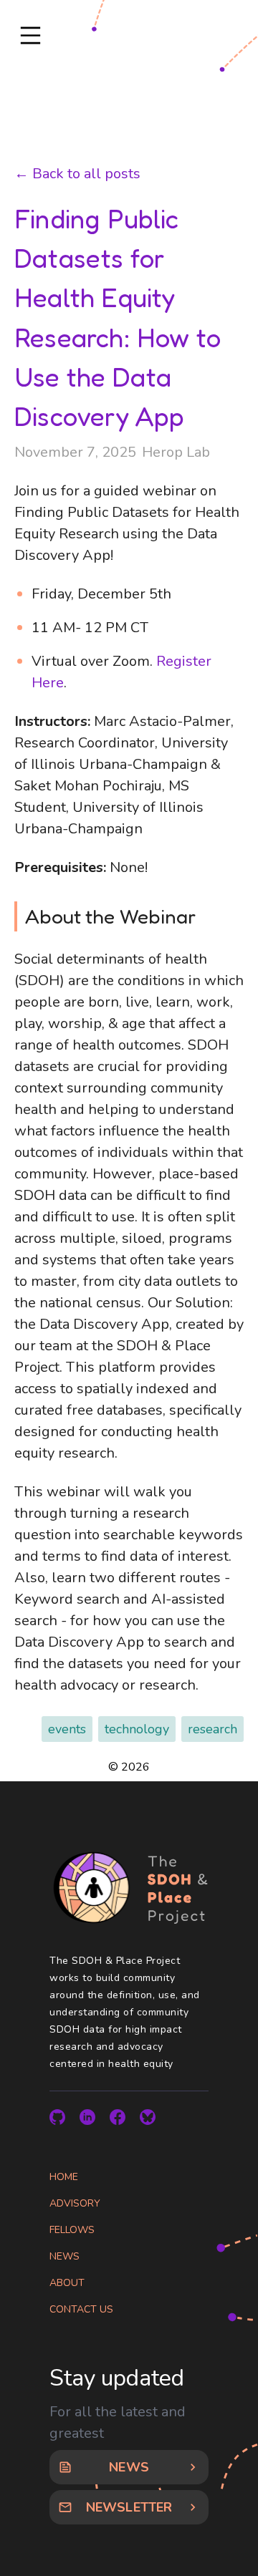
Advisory (75, 2203)
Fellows (72, 2230)
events (67, 1729)
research (212, 1729)
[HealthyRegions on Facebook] (118, 2117)
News (64, 2256)
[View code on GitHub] (57, 2117)
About (67, 2283)
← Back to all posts (77, 174)
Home (64, 2177)
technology (137, 1729)
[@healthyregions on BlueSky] (148, 2117)
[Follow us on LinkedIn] (87, 2117)
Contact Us (81, 2309)
